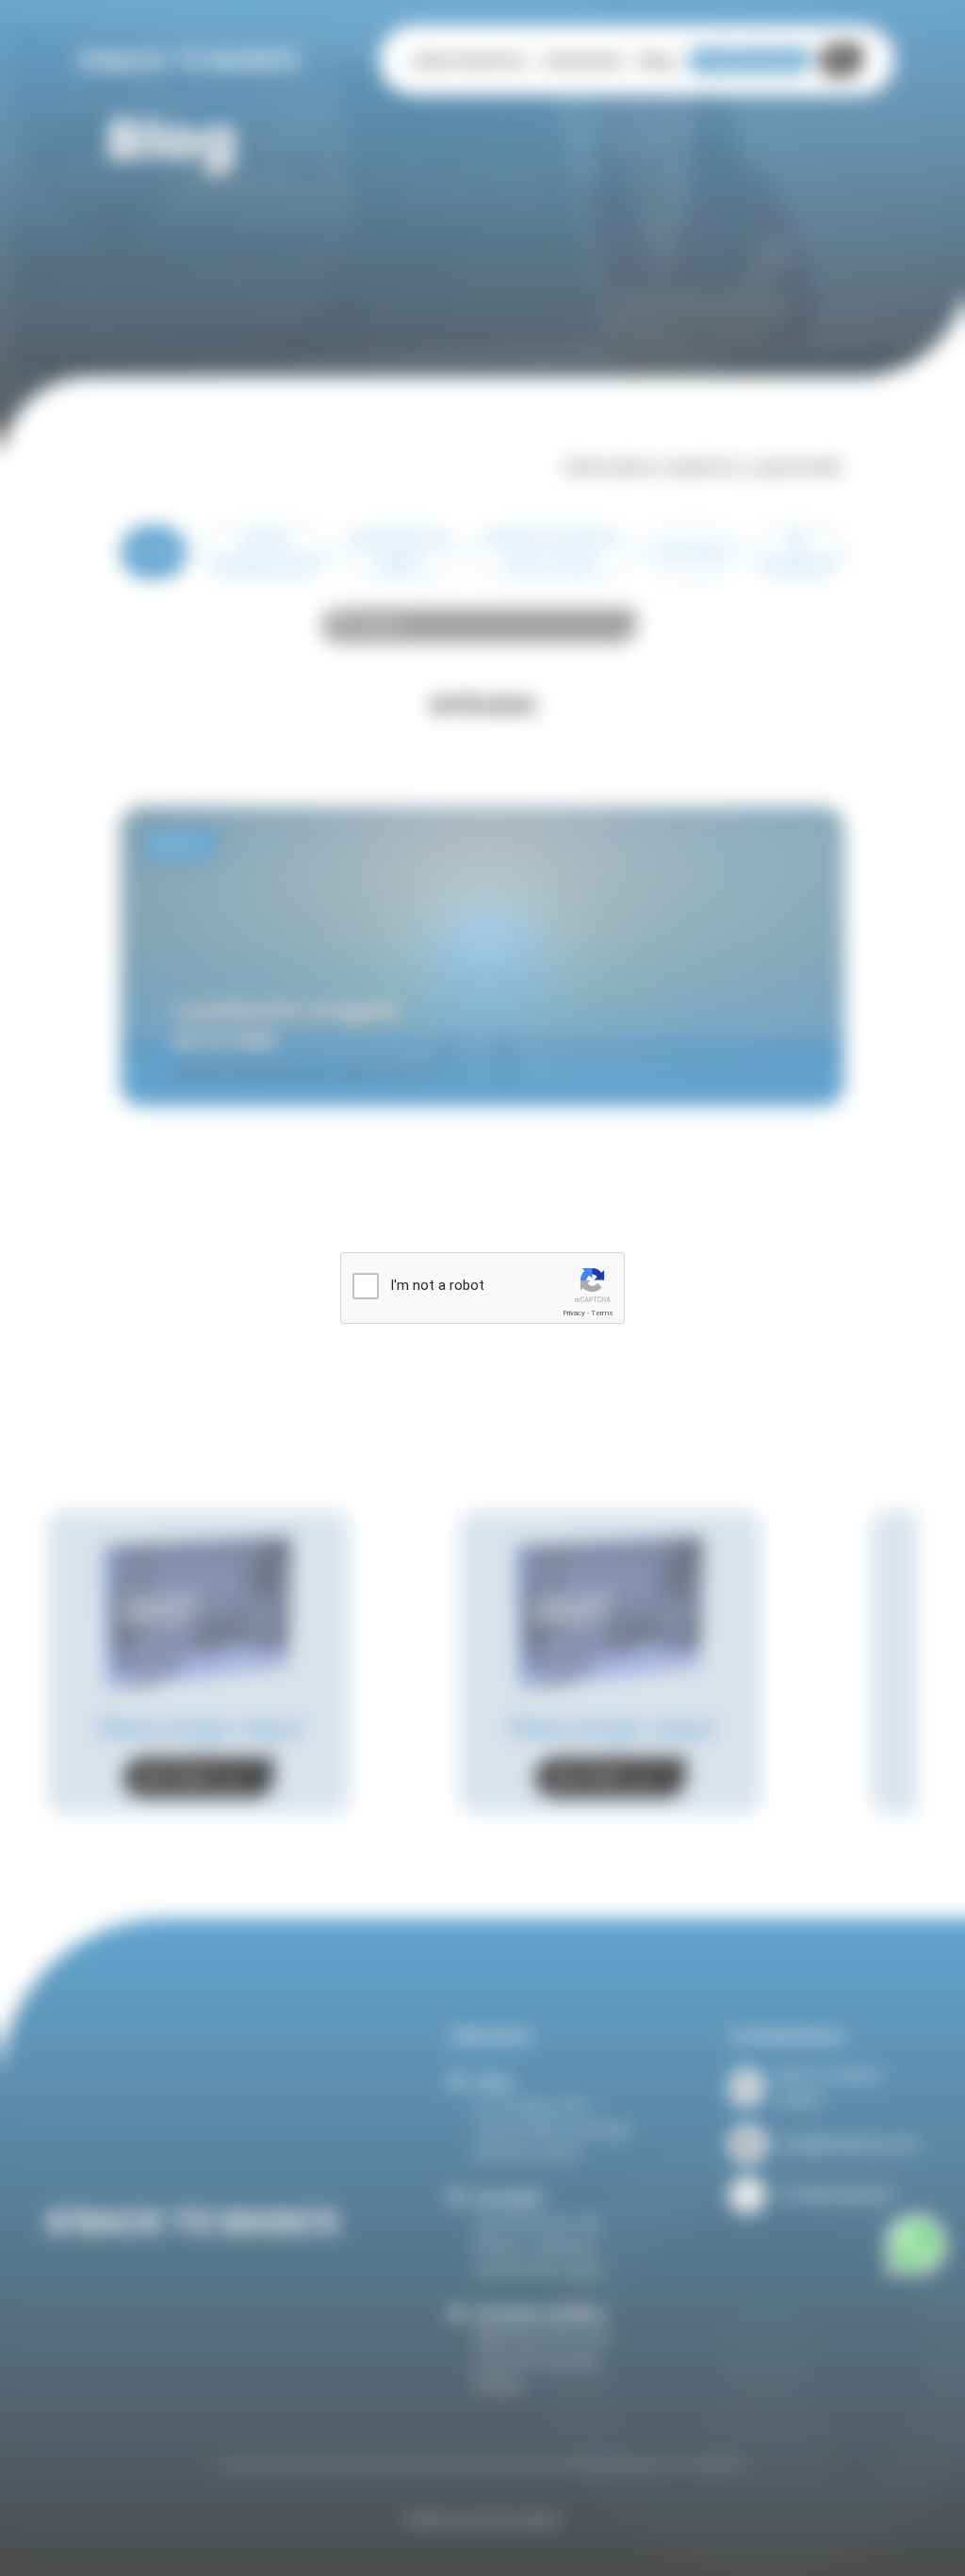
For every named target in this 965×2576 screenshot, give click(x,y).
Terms (602, 1313)
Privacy (574, 1313)
